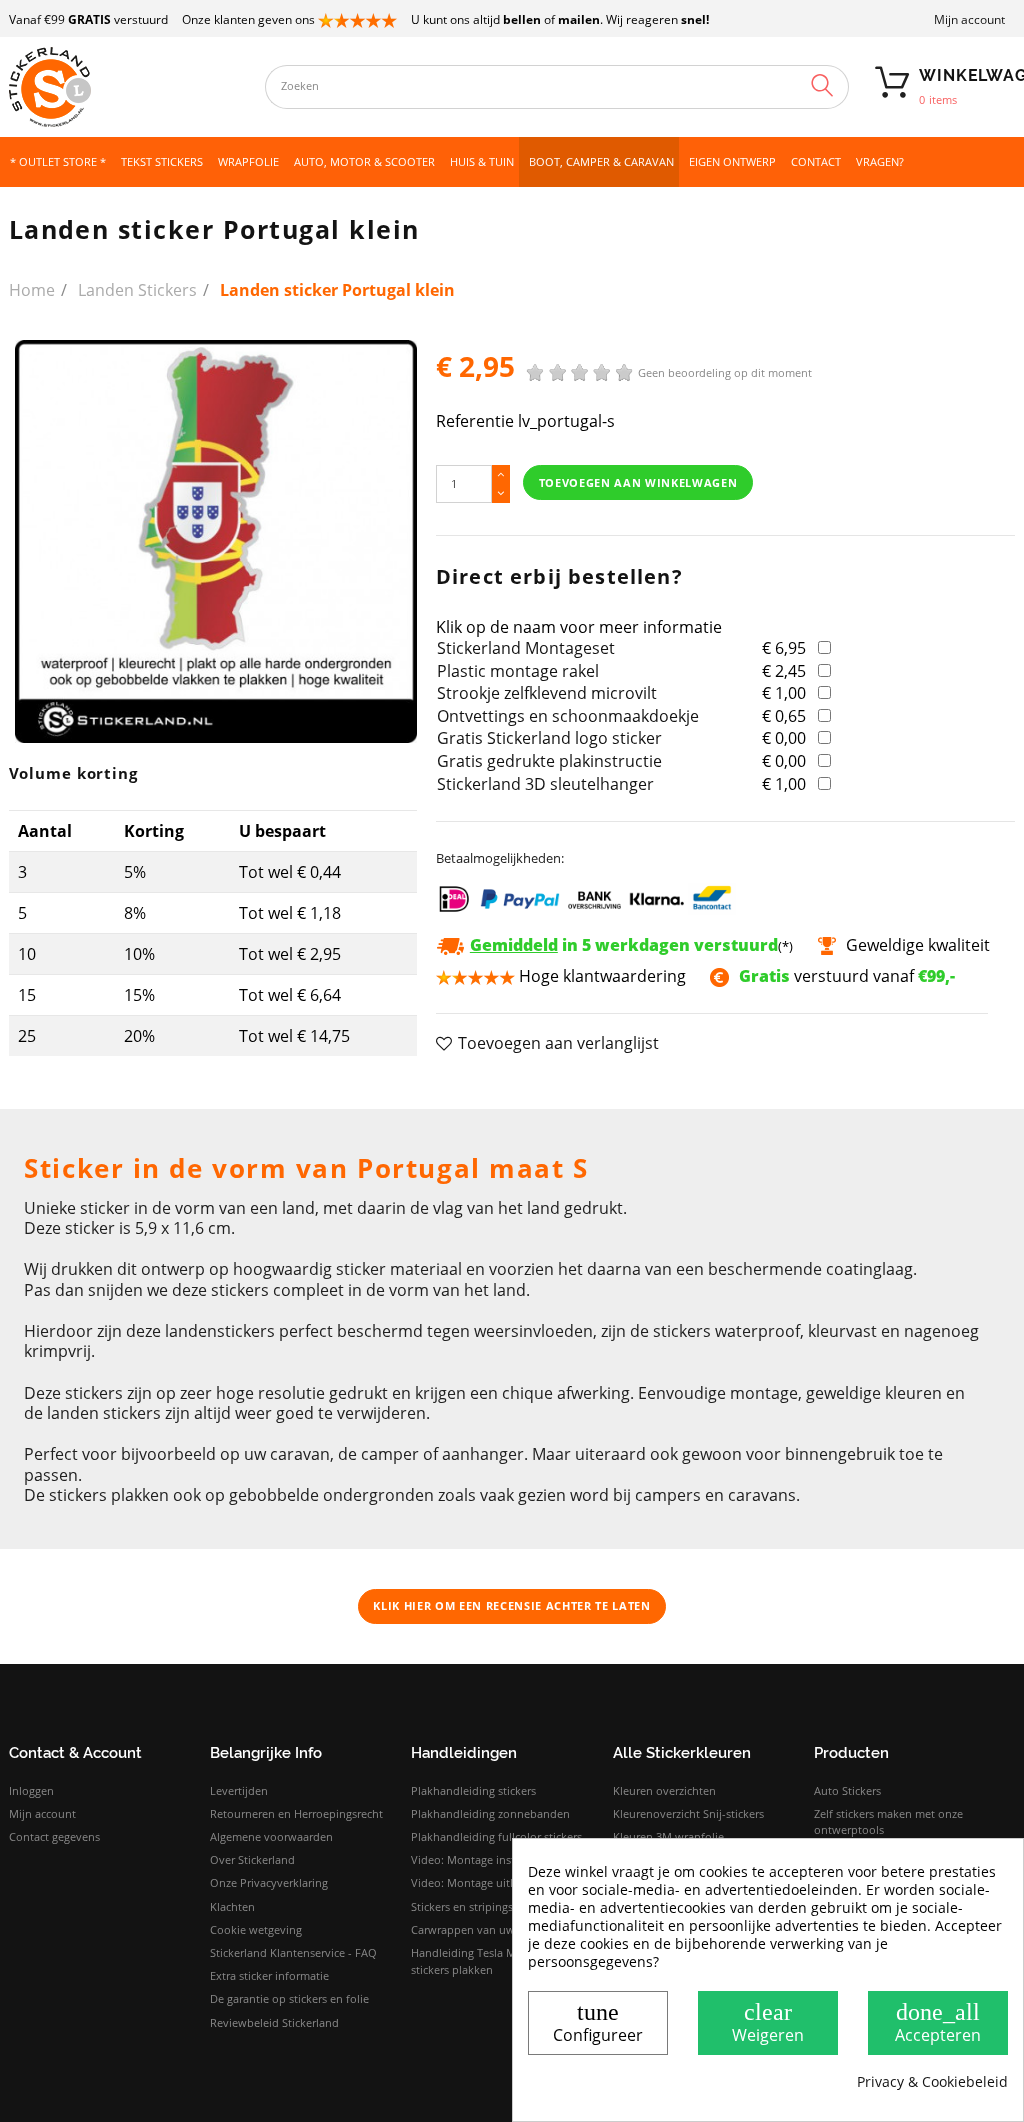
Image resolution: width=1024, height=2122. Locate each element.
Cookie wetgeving (256, 1929)
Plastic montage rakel (518, 671)
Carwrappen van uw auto (476, 1929)
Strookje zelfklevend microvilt (547, 693)
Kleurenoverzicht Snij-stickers (688, 1813)
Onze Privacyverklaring (269, 1882)
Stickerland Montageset (526, 648)
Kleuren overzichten (664, 1790)
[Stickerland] (127, 87)
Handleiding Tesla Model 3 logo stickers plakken (492, 1961)
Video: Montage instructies (480, 1859)
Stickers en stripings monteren (489, 1906)
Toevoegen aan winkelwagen (638, 482)
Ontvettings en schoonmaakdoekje (568, 716)
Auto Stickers (847, 1790)
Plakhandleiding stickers (473, 1790)
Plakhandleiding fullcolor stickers (496, 1836)
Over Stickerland (252, 1859)
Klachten (232, 1906)
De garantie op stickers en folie (289, 1998)
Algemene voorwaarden (271, 1836)
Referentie (475, 421)
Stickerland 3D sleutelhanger (545, 784)
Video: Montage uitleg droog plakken (507, 1882)
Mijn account (969, 19)
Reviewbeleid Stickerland (274, 2022)
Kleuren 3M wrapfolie (668, 1836)
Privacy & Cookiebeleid (932, 2082)
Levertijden (239, 1790)
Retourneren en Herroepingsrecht (296, 1813)
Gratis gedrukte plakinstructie (549, 761)
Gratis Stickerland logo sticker (549, 738)
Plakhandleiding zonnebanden (490, 1813)
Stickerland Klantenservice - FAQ (293, 1952)
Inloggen (31, 1790)
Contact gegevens (54, 1836)
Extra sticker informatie (269, 1975)
